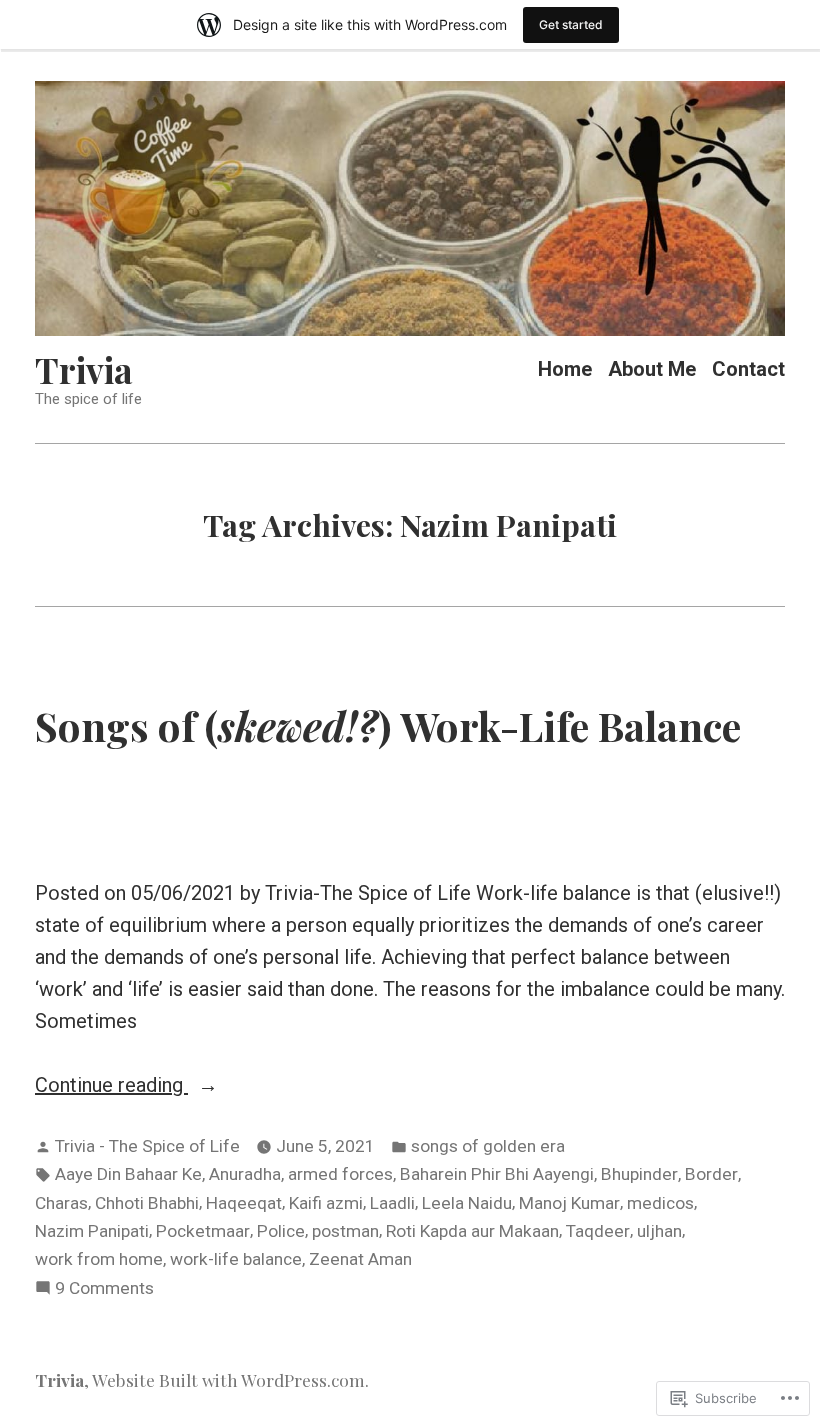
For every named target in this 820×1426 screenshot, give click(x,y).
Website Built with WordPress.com (228, 1379)
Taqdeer (598, 1231)
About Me (652, 369)
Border (711, 1174)
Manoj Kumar (569, 1203)
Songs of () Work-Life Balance (388, 725)
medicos (660, 1203)
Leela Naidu (467, 1203)
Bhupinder (639, 1174)
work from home (99, 1259)
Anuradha (245, 1174)
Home (565, 369)
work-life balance (236, 1259)
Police (281, 1231)
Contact (748, 369)
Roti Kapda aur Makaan (472, 1231)
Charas (61, 1203)
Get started (571, 24)
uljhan (659, 1231)
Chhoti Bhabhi (147, 1203)
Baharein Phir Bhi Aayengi (497, 1174)
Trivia (84, 369)
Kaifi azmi (326, 1203)
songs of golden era (488, 1146)
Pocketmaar (203, 1231)
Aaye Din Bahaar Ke (128, 1174)
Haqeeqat (244, 1203)
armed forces (340, 1174)
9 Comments (104, 1290)
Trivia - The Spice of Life (147, 1146)
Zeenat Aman (360, 1259)
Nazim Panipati (92, 1231)
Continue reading (111, 1086)
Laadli (392, 1203)
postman (345, 1231)
